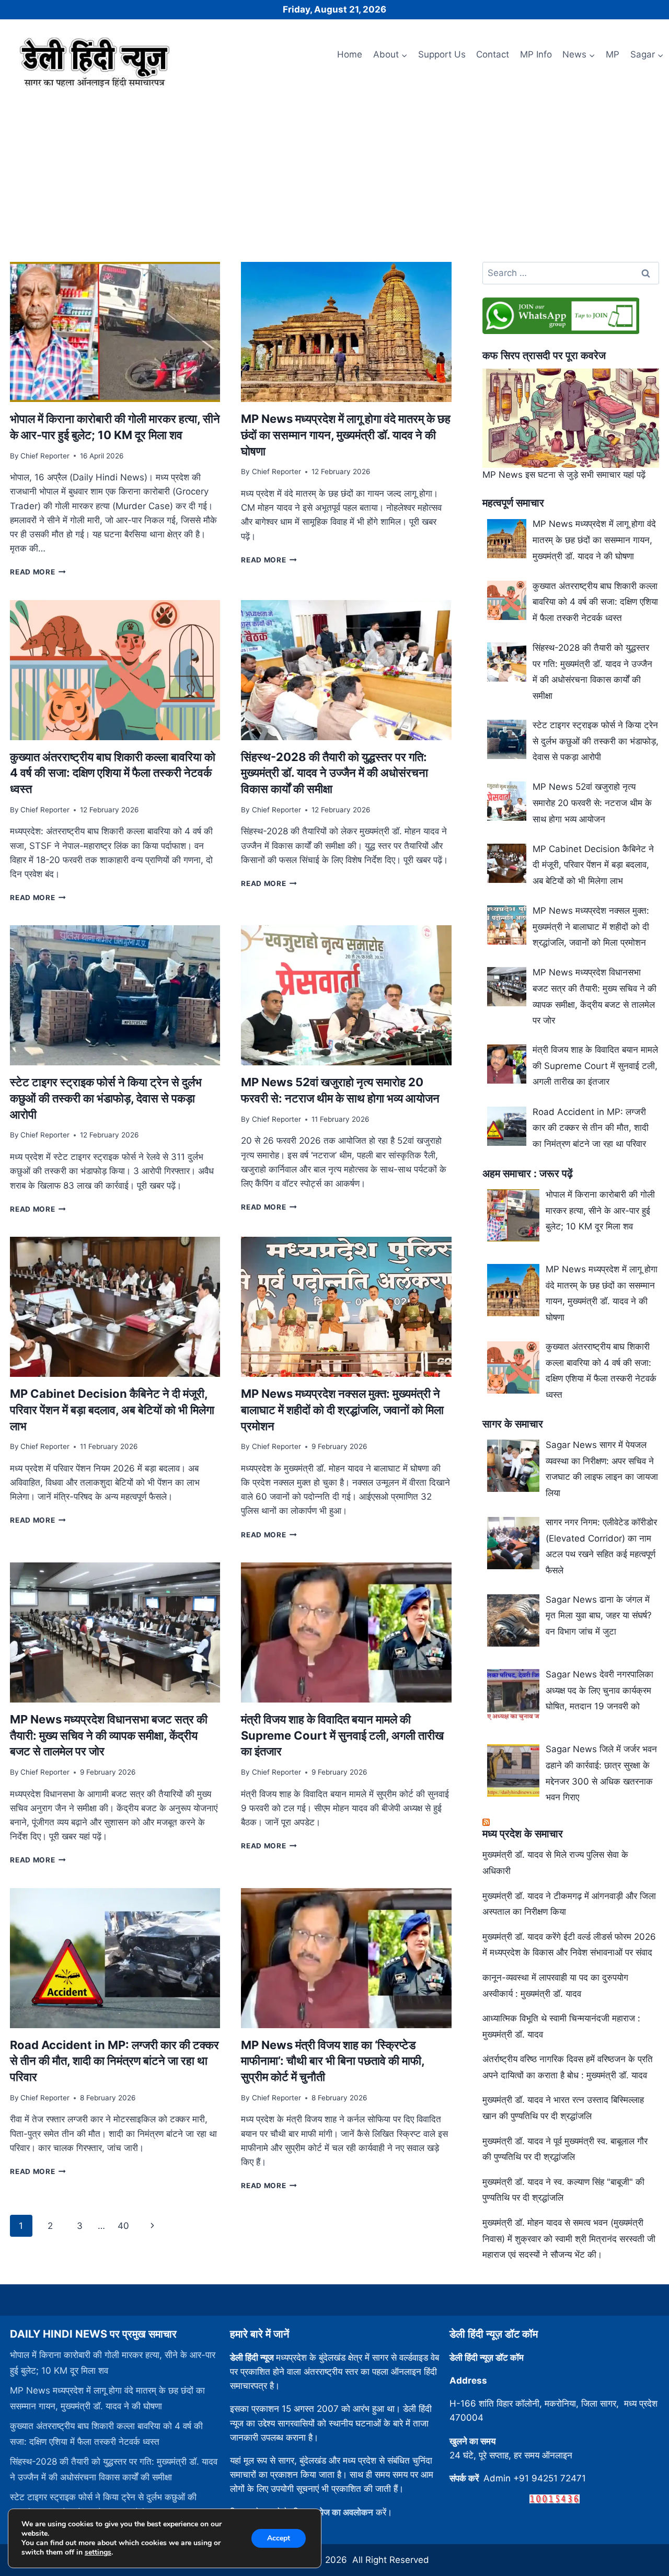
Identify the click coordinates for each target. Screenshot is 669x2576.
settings (98, 2552)
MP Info (536, 54)
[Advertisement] (334, 171)
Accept (279, 2538)
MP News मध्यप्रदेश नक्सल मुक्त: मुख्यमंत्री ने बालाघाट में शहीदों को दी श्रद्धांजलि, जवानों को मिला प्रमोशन (342, 1410)
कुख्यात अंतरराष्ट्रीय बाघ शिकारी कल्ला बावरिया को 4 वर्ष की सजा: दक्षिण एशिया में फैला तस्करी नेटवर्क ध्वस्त (113, 773)
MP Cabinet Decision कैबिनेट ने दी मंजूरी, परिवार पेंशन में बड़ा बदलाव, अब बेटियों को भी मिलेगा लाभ (112, 1410)
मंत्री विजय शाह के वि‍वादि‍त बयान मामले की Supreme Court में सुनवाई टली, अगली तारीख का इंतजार (342, 1735)
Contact (493, 54)
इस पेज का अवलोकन (340, 2512)
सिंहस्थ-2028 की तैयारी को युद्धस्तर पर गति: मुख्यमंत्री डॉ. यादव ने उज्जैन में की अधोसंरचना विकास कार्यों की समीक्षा (334, 773)
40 (123, 2226)
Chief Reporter (45, 456)
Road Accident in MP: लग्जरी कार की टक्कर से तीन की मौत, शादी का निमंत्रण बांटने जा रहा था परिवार (114, 2061)
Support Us (442, 54)
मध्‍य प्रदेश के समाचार (523, 1834)
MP (613, 54)
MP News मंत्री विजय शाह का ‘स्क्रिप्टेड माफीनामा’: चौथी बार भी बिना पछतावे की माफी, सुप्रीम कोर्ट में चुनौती (333, 2061)
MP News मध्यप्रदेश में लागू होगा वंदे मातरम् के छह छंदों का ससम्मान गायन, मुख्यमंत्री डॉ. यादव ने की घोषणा (346, 435)
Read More (38, 572)
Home (350, 54)
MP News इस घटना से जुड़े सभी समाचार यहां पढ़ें (564, 475)
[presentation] (115, 332)
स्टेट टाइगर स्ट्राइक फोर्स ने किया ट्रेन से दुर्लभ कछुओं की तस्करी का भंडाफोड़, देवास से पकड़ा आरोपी (106, 1098)
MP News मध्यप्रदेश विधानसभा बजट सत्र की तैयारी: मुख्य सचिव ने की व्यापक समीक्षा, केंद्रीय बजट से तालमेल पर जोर (109, 1735)
